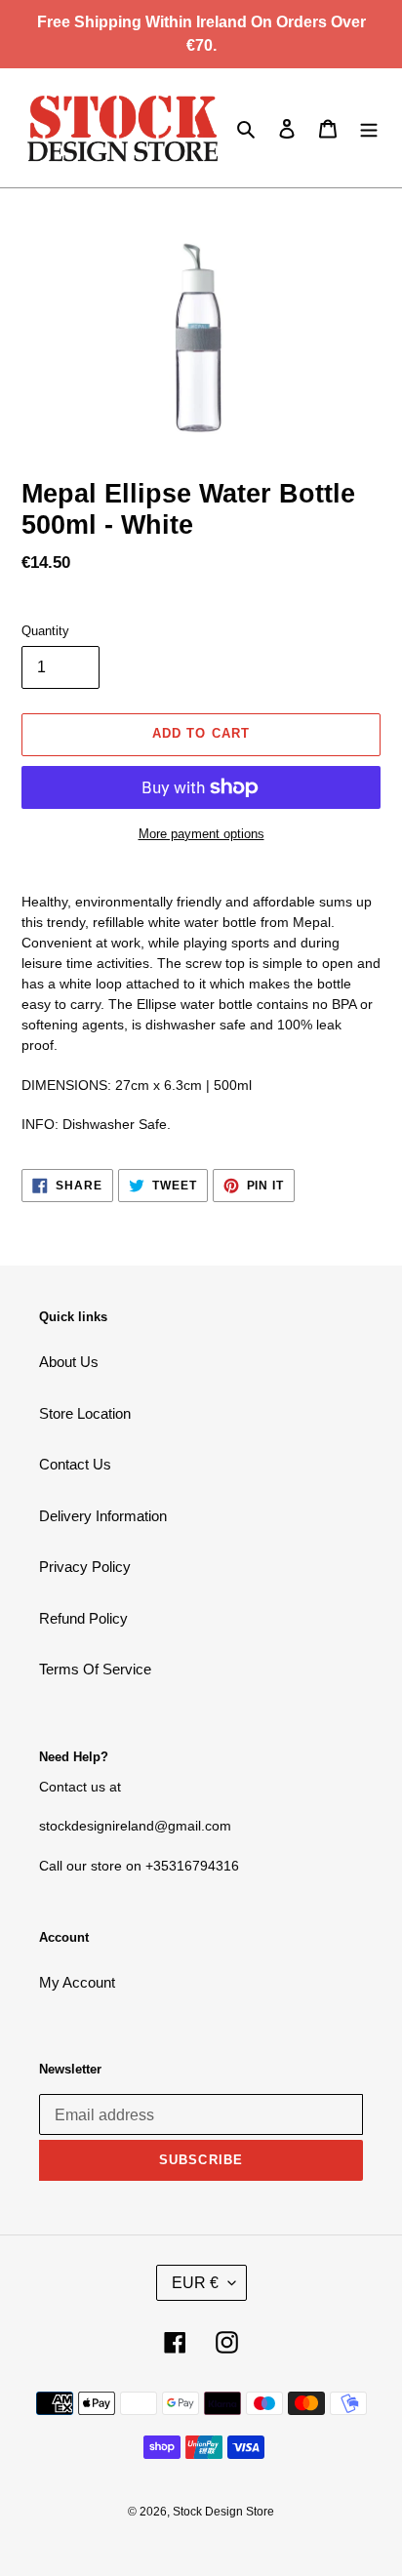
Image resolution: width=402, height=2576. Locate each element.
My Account (77, 1982)
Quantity (45, 631)
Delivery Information (103, 1516)
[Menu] (369, 128)
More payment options (201, 834)
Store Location (85, 1413)
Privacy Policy (85, 1567)
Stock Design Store (223, 2512)
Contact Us (75, 1464)
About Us (69, 1362)
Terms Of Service (95, 1669)
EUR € (195, 2283)
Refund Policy (83, 1618)
